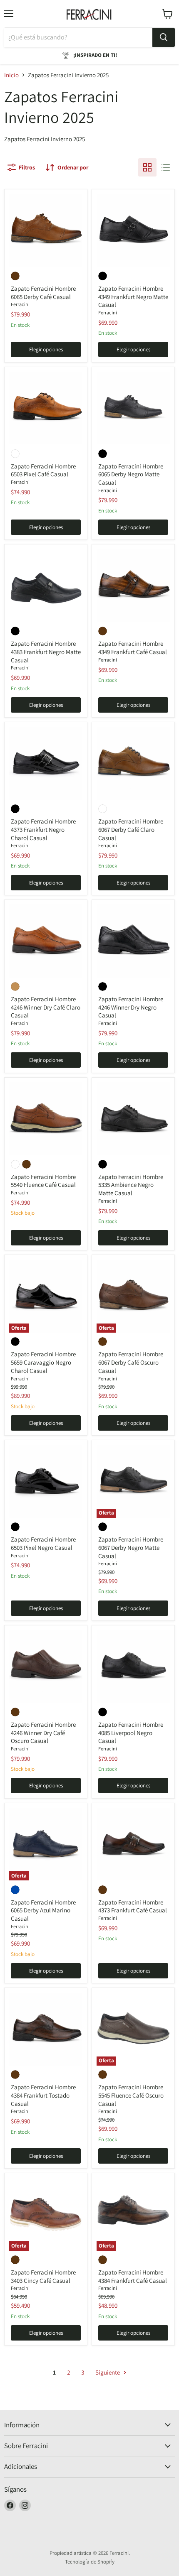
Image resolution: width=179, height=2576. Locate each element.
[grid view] (147, 167)
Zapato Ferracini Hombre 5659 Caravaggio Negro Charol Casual (43, 1362)
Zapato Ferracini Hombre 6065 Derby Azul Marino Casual (43, 1910)
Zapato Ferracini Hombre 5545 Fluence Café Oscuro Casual (131, 2095)
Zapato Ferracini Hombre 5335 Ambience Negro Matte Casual (131, 1185)
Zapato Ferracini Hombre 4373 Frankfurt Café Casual (133, 1906)
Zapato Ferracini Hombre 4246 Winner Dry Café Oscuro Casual (43, 1733)
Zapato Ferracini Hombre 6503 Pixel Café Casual (43, 470)
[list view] (166, 167)
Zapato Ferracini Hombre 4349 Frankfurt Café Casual (133, 648)
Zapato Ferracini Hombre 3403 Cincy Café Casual (43, 2276)
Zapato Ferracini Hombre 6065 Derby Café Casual (43, 293)
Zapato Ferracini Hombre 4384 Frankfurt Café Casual (133, 2276)
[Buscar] (164, 37)
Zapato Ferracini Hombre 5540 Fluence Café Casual (43, 1181)
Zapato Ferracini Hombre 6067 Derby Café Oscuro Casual (131, 1362)
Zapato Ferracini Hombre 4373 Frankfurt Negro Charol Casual (43, 829)
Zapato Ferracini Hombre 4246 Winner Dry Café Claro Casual (46, 1007)
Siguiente (108, 2372)
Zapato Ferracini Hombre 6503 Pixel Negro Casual (43, 1543)
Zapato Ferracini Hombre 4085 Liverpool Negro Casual (131, 1733)
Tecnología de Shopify (90, 2562)
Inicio (11, 75)
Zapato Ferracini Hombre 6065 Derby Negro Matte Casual (131, 474)
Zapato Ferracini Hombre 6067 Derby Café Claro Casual (131, 829)
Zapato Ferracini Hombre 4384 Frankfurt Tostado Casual (43, 2095)
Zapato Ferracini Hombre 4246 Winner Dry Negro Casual (131, 1007)
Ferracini (20, 304)
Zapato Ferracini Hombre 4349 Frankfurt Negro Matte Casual (133, 297)
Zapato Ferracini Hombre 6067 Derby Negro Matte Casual (131, 1547)
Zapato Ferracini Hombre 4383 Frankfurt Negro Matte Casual (46, 652)
